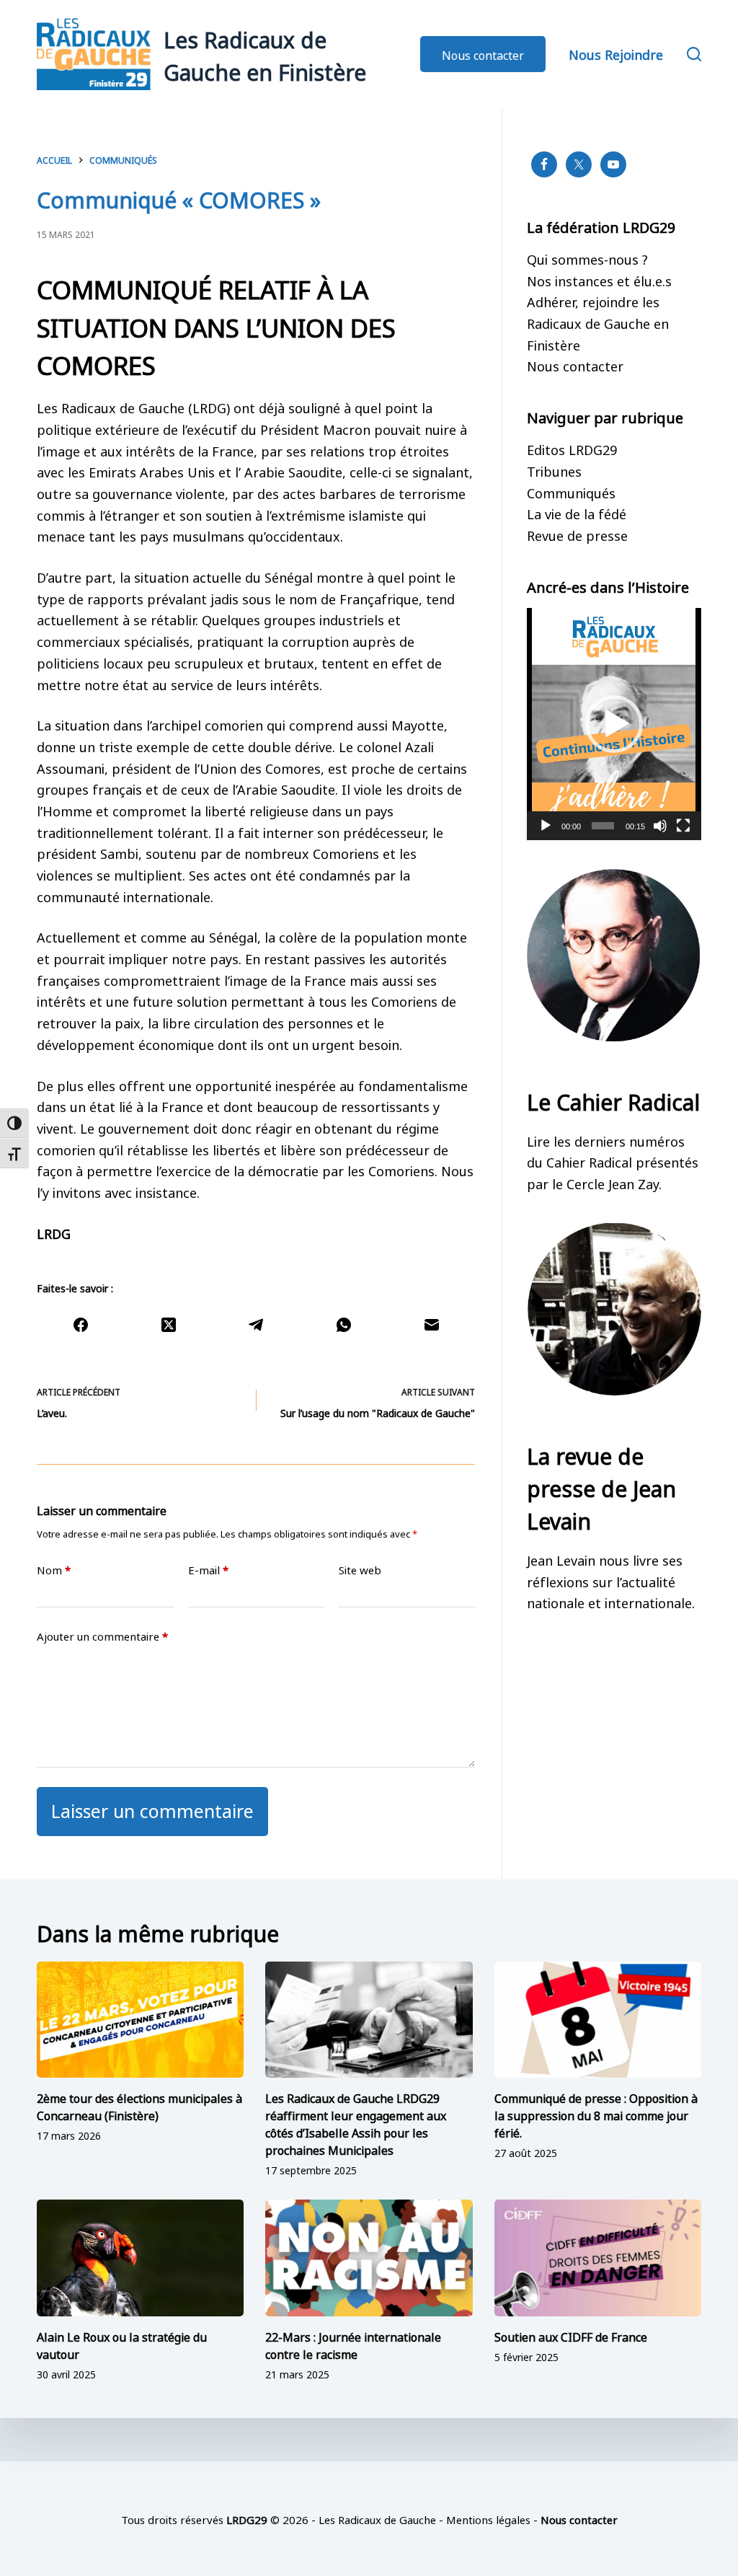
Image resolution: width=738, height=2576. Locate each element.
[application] (614, 724)
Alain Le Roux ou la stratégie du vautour (122, 2345)
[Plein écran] (683, 826)
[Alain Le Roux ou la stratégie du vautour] (140, 2258)
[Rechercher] (694, 54)
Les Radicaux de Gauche (377, 2519)
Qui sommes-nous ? (587, 258)
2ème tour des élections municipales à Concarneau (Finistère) (139, 2106)
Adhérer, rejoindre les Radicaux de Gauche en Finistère (598, 322)
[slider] (603, 826)
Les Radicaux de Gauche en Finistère (265, 54)
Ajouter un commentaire (102, 1636)
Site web (360, 1570)
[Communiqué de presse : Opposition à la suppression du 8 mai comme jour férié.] (598, 2020)
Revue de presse (577, 534)
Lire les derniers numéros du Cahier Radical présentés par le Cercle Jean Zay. (613, 1161)
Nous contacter (483, 54)
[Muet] (660, 826)
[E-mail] (432, 1325)
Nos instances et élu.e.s (599, 280)
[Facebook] (81, 1325)
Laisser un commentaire (152, 1809)
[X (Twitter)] (169, 1325)
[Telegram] (257, 1325)
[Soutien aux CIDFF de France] (598, 2258)
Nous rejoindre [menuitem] (616, 53)
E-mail (208, 1570)
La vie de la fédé (577, 513)
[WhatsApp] (344, 1325)
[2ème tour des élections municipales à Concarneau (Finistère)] (140, 2020)
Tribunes (554, 470)
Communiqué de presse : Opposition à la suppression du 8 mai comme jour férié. (596, 2114)
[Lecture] (546, 826)
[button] (614, 724)
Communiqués (571, 492)
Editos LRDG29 (572, 449)
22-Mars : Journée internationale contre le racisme (353, 2345)
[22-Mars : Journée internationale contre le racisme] (369, 2258)
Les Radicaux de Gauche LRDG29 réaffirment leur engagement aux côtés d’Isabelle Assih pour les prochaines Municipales (356, 2123)
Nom (54, 1570)
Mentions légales (488, 2519)
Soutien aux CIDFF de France (571, 2336)
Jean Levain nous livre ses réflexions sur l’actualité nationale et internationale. (611, 1580)
